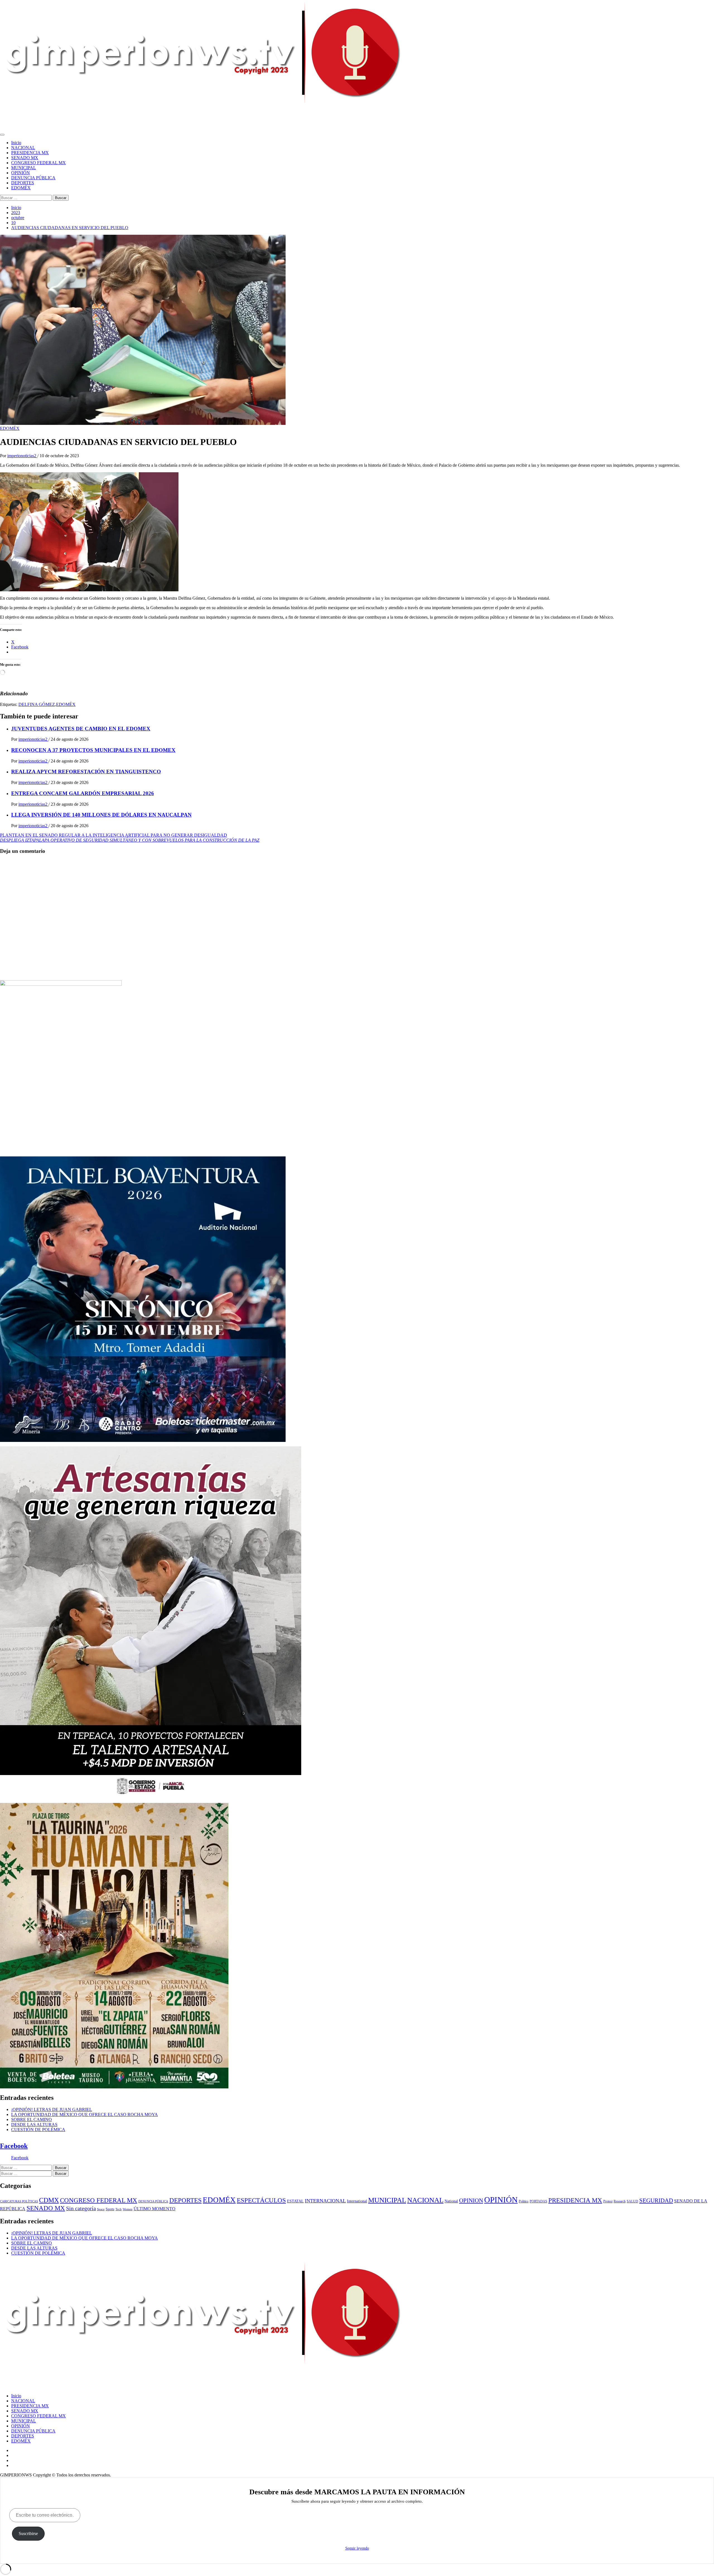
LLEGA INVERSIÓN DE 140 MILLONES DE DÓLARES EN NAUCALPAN (101, 815)
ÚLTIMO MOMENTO (155, 2209)
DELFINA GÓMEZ (37, 704)
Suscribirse (28, 2533)
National (451, 2201)
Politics (524, 2201)
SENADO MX (25, 158)
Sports (110, 2209)
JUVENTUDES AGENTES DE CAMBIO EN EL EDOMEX (81, 729)
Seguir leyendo (357, 2548)
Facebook (14, 2146)
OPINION (471, 2200)
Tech (119, 2209)
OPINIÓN (20, 173)
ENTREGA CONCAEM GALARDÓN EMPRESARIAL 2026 (83, 793)
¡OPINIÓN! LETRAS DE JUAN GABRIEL (52, 2109)
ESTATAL (295, 2201)
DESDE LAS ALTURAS (34, 2125)
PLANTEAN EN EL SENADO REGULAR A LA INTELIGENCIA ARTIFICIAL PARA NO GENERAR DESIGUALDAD (114, 835)
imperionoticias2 (22, 456)
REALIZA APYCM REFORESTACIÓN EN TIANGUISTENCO (86, 772)
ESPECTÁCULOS (261, 2200)
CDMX (49, 2200)
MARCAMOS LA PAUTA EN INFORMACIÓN (45, 114)
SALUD (632, 2201)
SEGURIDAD (656, 2200)
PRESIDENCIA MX (30, 153)
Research (620, 2201)
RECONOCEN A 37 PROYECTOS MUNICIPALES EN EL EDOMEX (93, 750)
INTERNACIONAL (325, 2201)
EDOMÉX (21, 188)
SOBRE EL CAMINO (32, 2119)
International (357, 2201)
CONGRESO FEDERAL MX (38, 163)
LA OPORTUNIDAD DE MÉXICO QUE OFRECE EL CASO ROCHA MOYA (85, 2114)
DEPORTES (23, 183)
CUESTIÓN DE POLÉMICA (38, 2130)
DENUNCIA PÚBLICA (33, 178)
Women (128, 2209)
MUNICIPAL (24, 168)
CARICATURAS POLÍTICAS (19, 2201)
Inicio (16, 143)
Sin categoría (81, 2208)
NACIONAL (23, 148)
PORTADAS (538, 2201)
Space (101, 2209)
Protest (608, 2201)
